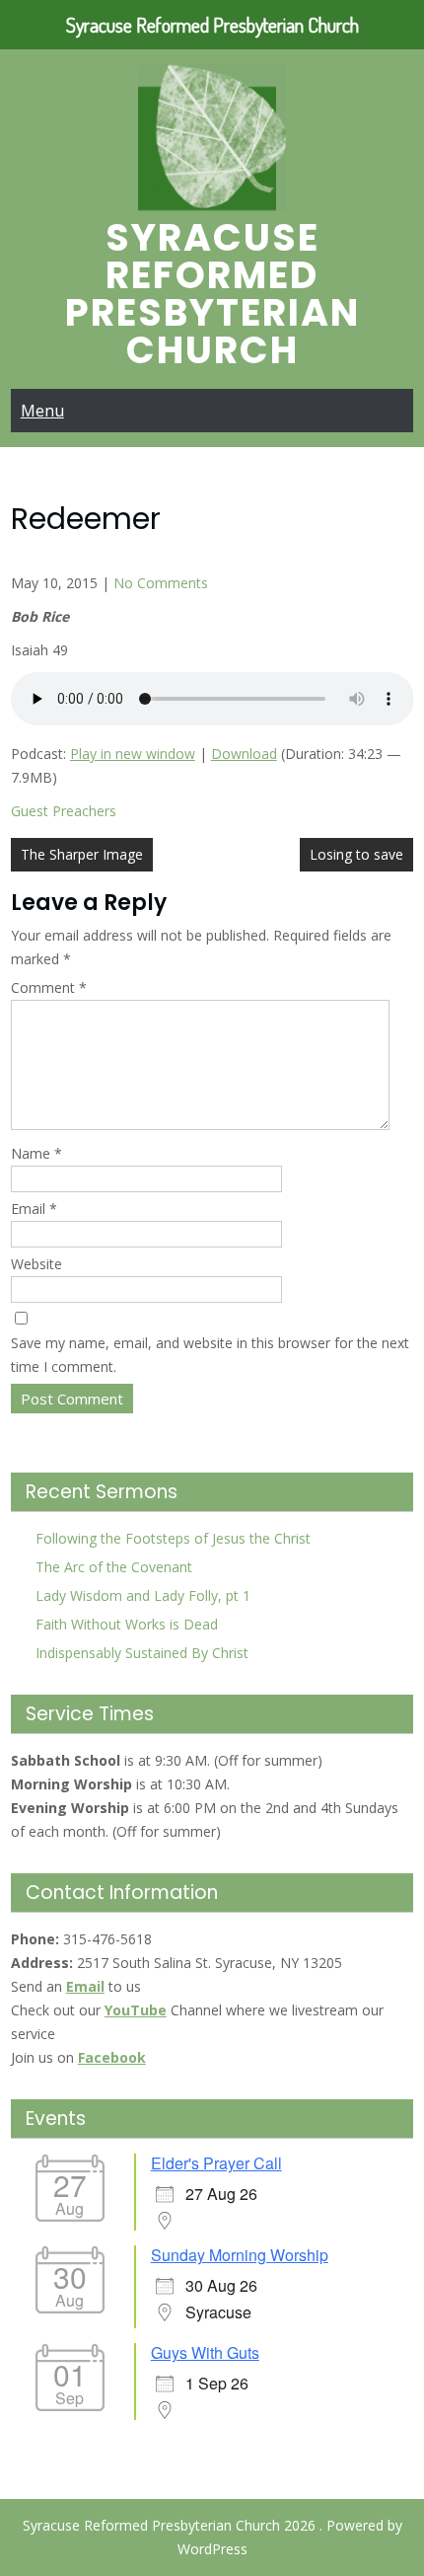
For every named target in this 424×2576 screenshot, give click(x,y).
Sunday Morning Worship (240, 2255)
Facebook (112, 2057)
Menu (42, 411)
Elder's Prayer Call (216, 2163)
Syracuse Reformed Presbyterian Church (212, 294)
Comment (49, 987)
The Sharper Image (82, 854)
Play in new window (133, 754)
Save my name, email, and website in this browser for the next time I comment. (210, 1355)
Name (36, 1153)
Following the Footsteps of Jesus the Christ (173, 1538)
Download (244, 754)
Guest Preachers (64, 811)
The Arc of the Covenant (114, 1567)
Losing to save (356, 854)
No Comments (161, 583)
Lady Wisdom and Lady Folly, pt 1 (143, 1595)
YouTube (136, 2010)
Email (34, 1209)
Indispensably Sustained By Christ (142, 1653)
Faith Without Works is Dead (127, 1624)
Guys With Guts (205, 2352)
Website (36, 1264)
